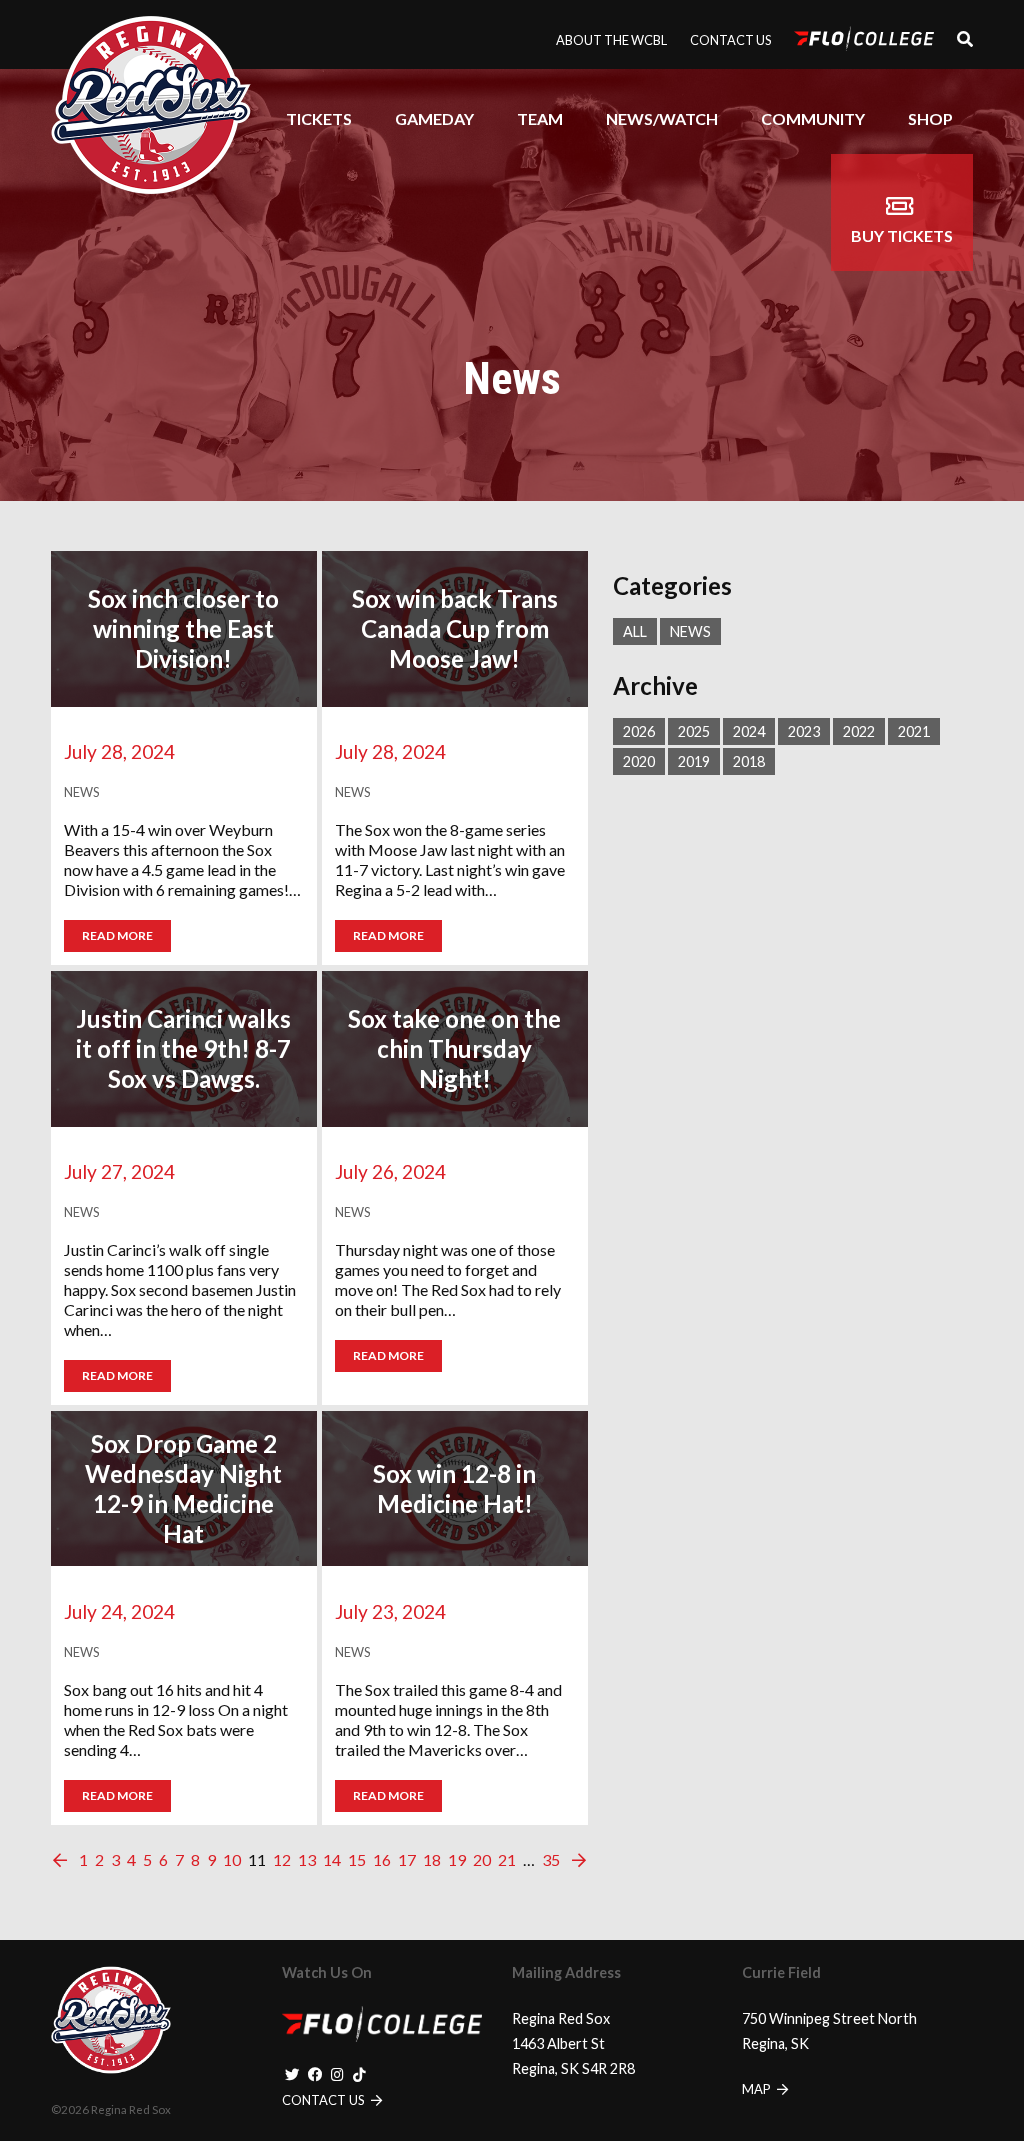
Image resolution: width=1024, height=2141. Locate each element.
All (635, 631)
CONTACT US (325, 2100)
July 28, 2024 (119, 751)
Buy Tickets (902, 235)
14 (332, 1859)
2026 (639, 731)
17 (407, 1859)
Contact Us (730, 40)
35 (551, 1859)
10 (232, 1859)
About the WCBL (611, 40)
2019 (694, 761)
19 (457, 1859)
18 (432, 1859)
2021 (914, 731)
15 (357, 1859)
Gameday (434, 118)
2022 (859, 731)
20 (482, 1859)
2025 (694, 731)
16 (382, 1859)
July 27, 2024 (119, 1171)
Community (813, 118)
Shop (930, 118)
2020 (639, 761)
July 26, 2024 (390, 1171)
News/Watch (662, 118)
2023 (804, 731)
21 (507, 1859)
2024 (749, 731)
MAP (758, 2089)
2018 (749, 761)
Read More (117, 935)
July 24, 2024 (119, 1611)
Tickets (319, 118)
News (690, 631)
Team (540, 118)
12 (282, 1859)
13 (307, 1859)
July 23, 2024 (390, 1611)
